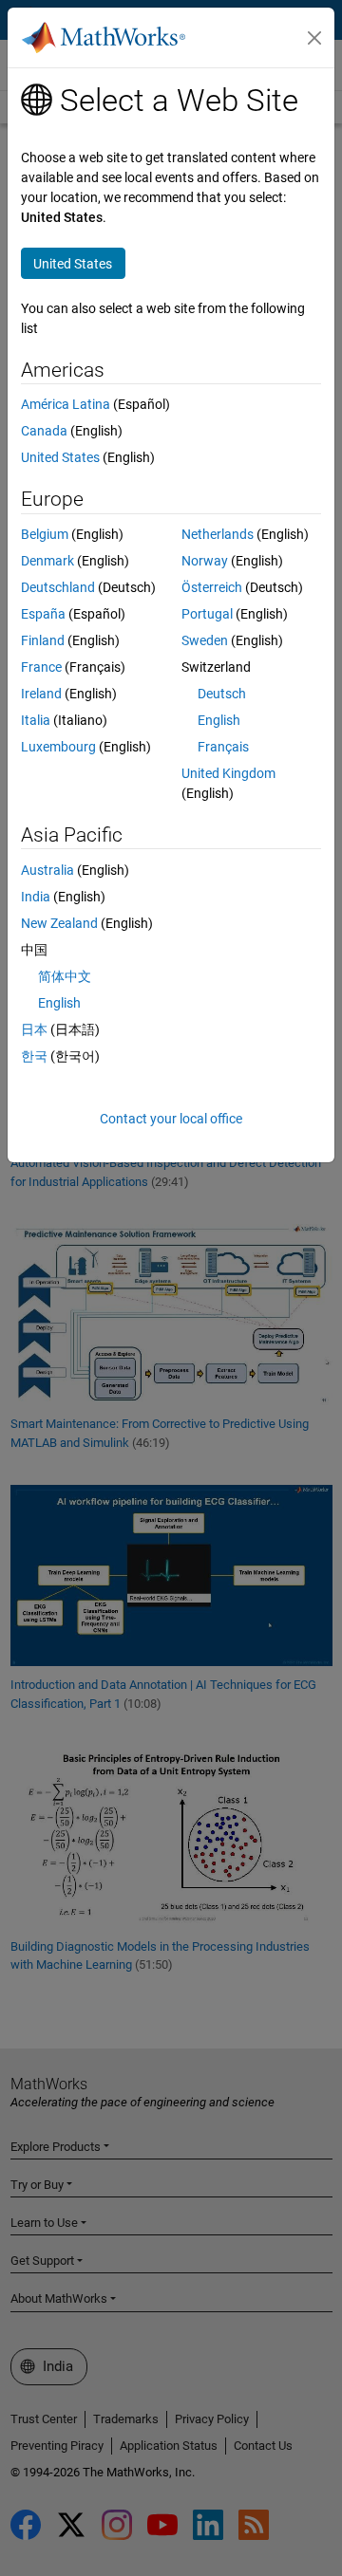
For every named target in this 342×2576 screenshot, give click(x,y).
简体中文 (65, 976)
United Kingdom (228, 773)
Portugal (207, 614)
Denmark (47, 561)
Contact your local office (171, 1119)
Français (223, 747)
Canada (44, 431)
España (43, 614)
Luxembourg (58, 747)
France (41, 667)
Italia (36, 720)
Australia (47, 870)
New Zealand (59, 923)
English (219, 720)
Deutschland (58, 587)
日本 (34, 1029)
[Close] (314, 38)
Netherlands (218, 534)
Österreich (212, 587)
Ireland (41, 694)
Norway (205, 561)
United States (60, 457)
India (36, 897)
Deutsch (222, 694)
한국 (34, 1056)
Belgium (45, 534)
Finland (43, 640)
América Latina (66, 404)
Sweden (205, 640)
